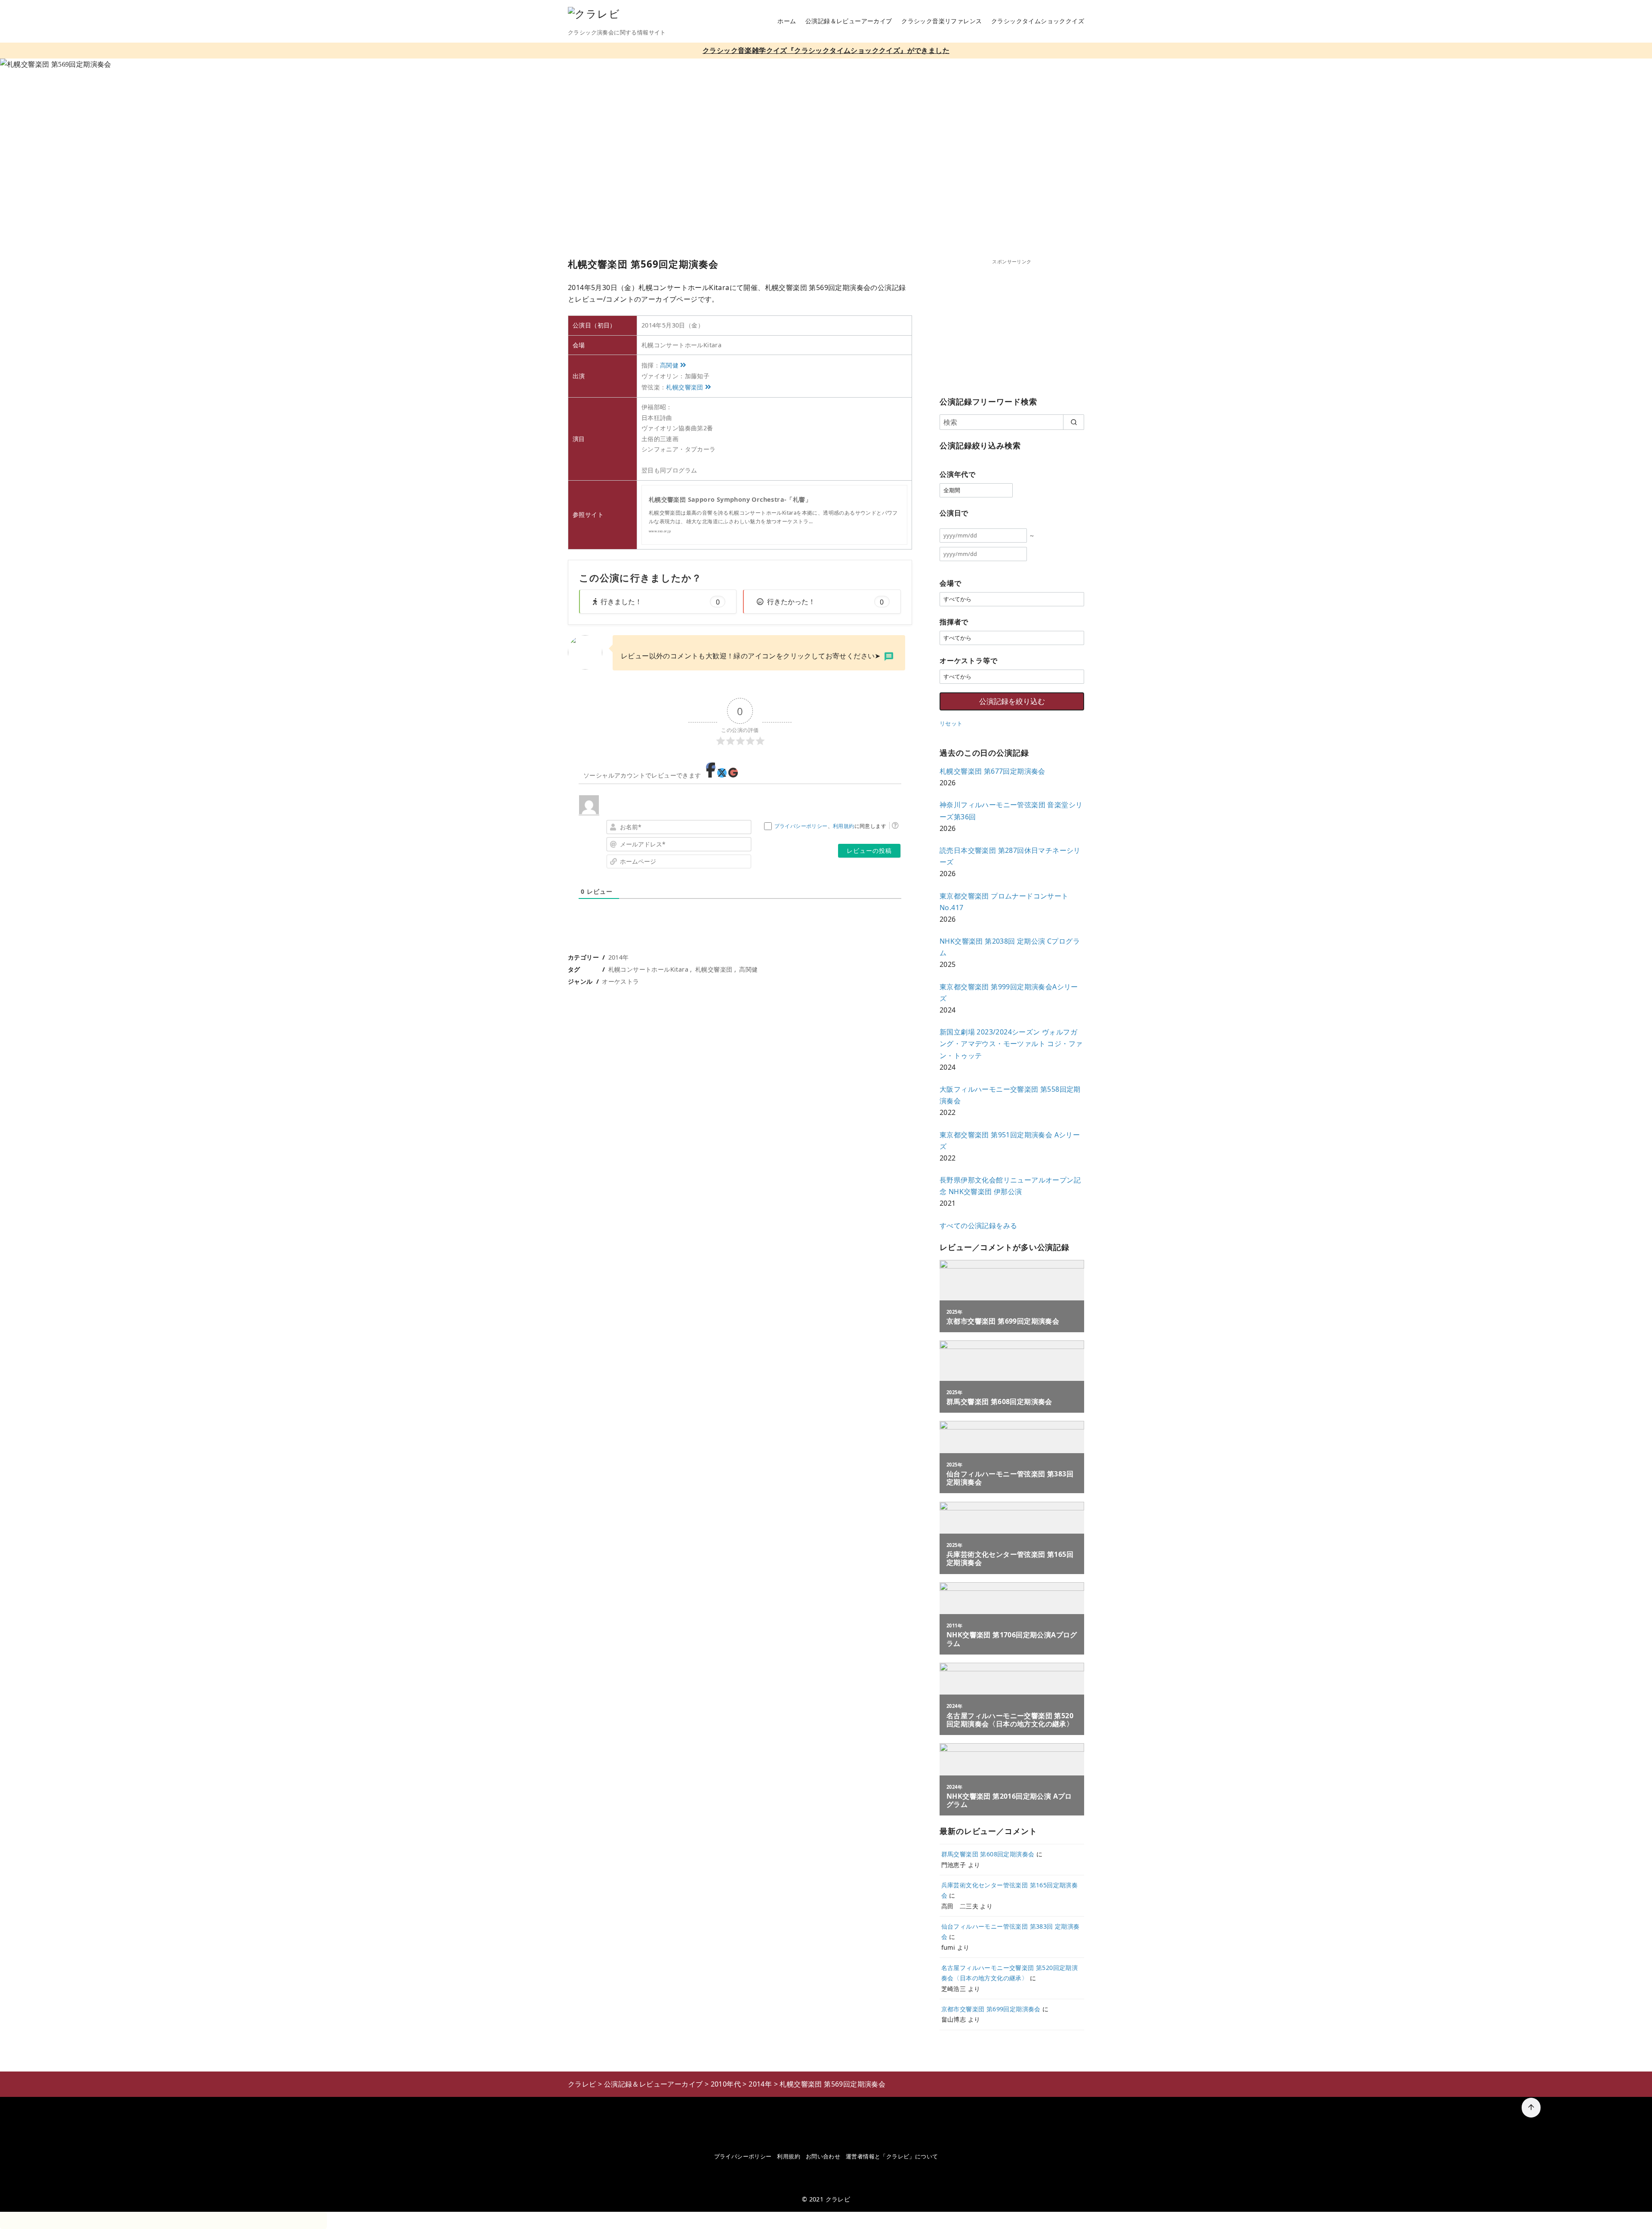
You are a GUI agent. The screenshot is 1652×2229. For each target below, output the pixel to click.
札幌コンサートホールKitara (648, 969)
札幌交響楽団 (684, 387)
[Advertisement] (1012, 326)
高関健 (669, 365)
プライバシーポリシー (801, 826)
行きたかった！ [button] (825, 602)
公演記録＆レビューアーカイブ (849, 21)
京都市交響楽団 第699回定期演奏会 (991, 2009)
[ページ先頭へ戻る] (1531, 2108)
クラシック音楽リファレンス (942, 21)
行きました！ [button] (660, 602)
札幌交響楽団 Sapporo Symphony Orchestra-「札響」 (730, 499)
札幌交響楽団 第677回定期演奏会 (992, 771)
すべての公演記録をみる (978, 1226)
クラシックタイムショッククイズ (1038, 21)
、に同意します (830, 826)
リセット (951, 723)
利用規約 (844, 826)
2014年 (619, 957)
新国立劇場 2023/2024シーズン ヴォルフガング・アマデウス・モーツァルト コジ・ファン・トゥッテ (1011, 1043)
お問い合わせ (823, 2156)
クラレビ (838, 2199)
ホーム (787, 21)
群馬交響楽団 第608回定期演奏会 (988, 1854)
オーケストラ (620, 981)
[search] (1074, 422)
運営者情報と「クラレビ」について (892, 2156)
